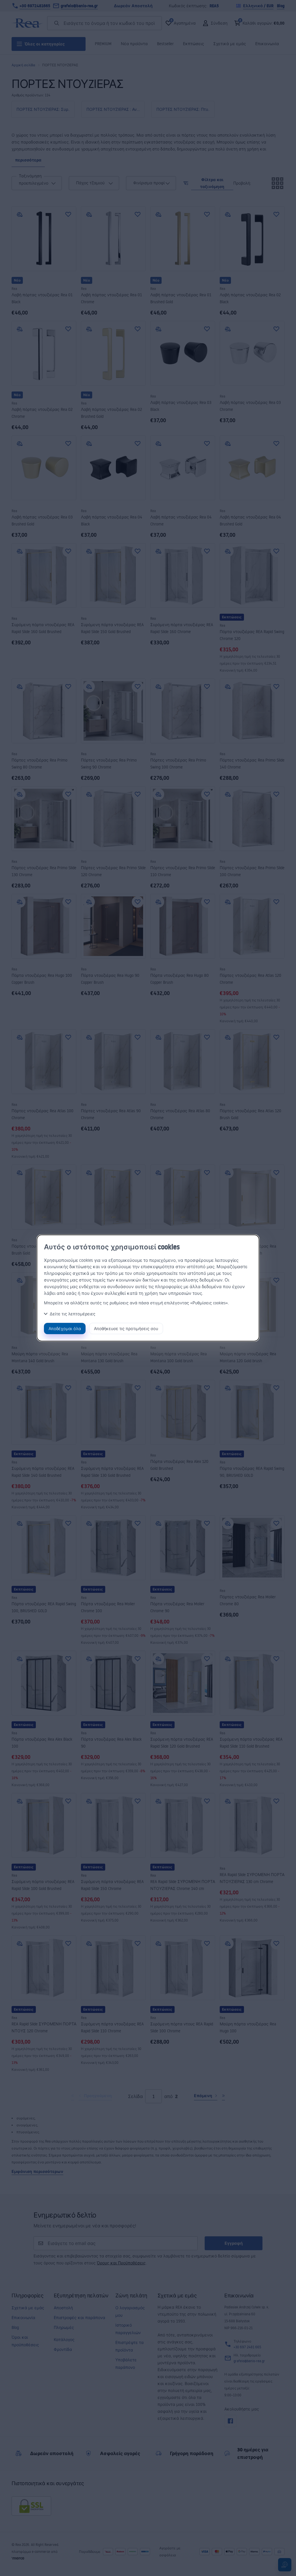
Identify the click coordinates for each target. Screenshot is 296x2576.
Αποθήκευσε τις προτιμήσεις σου (126, 1329)
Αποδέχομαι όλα (65, 1329)
